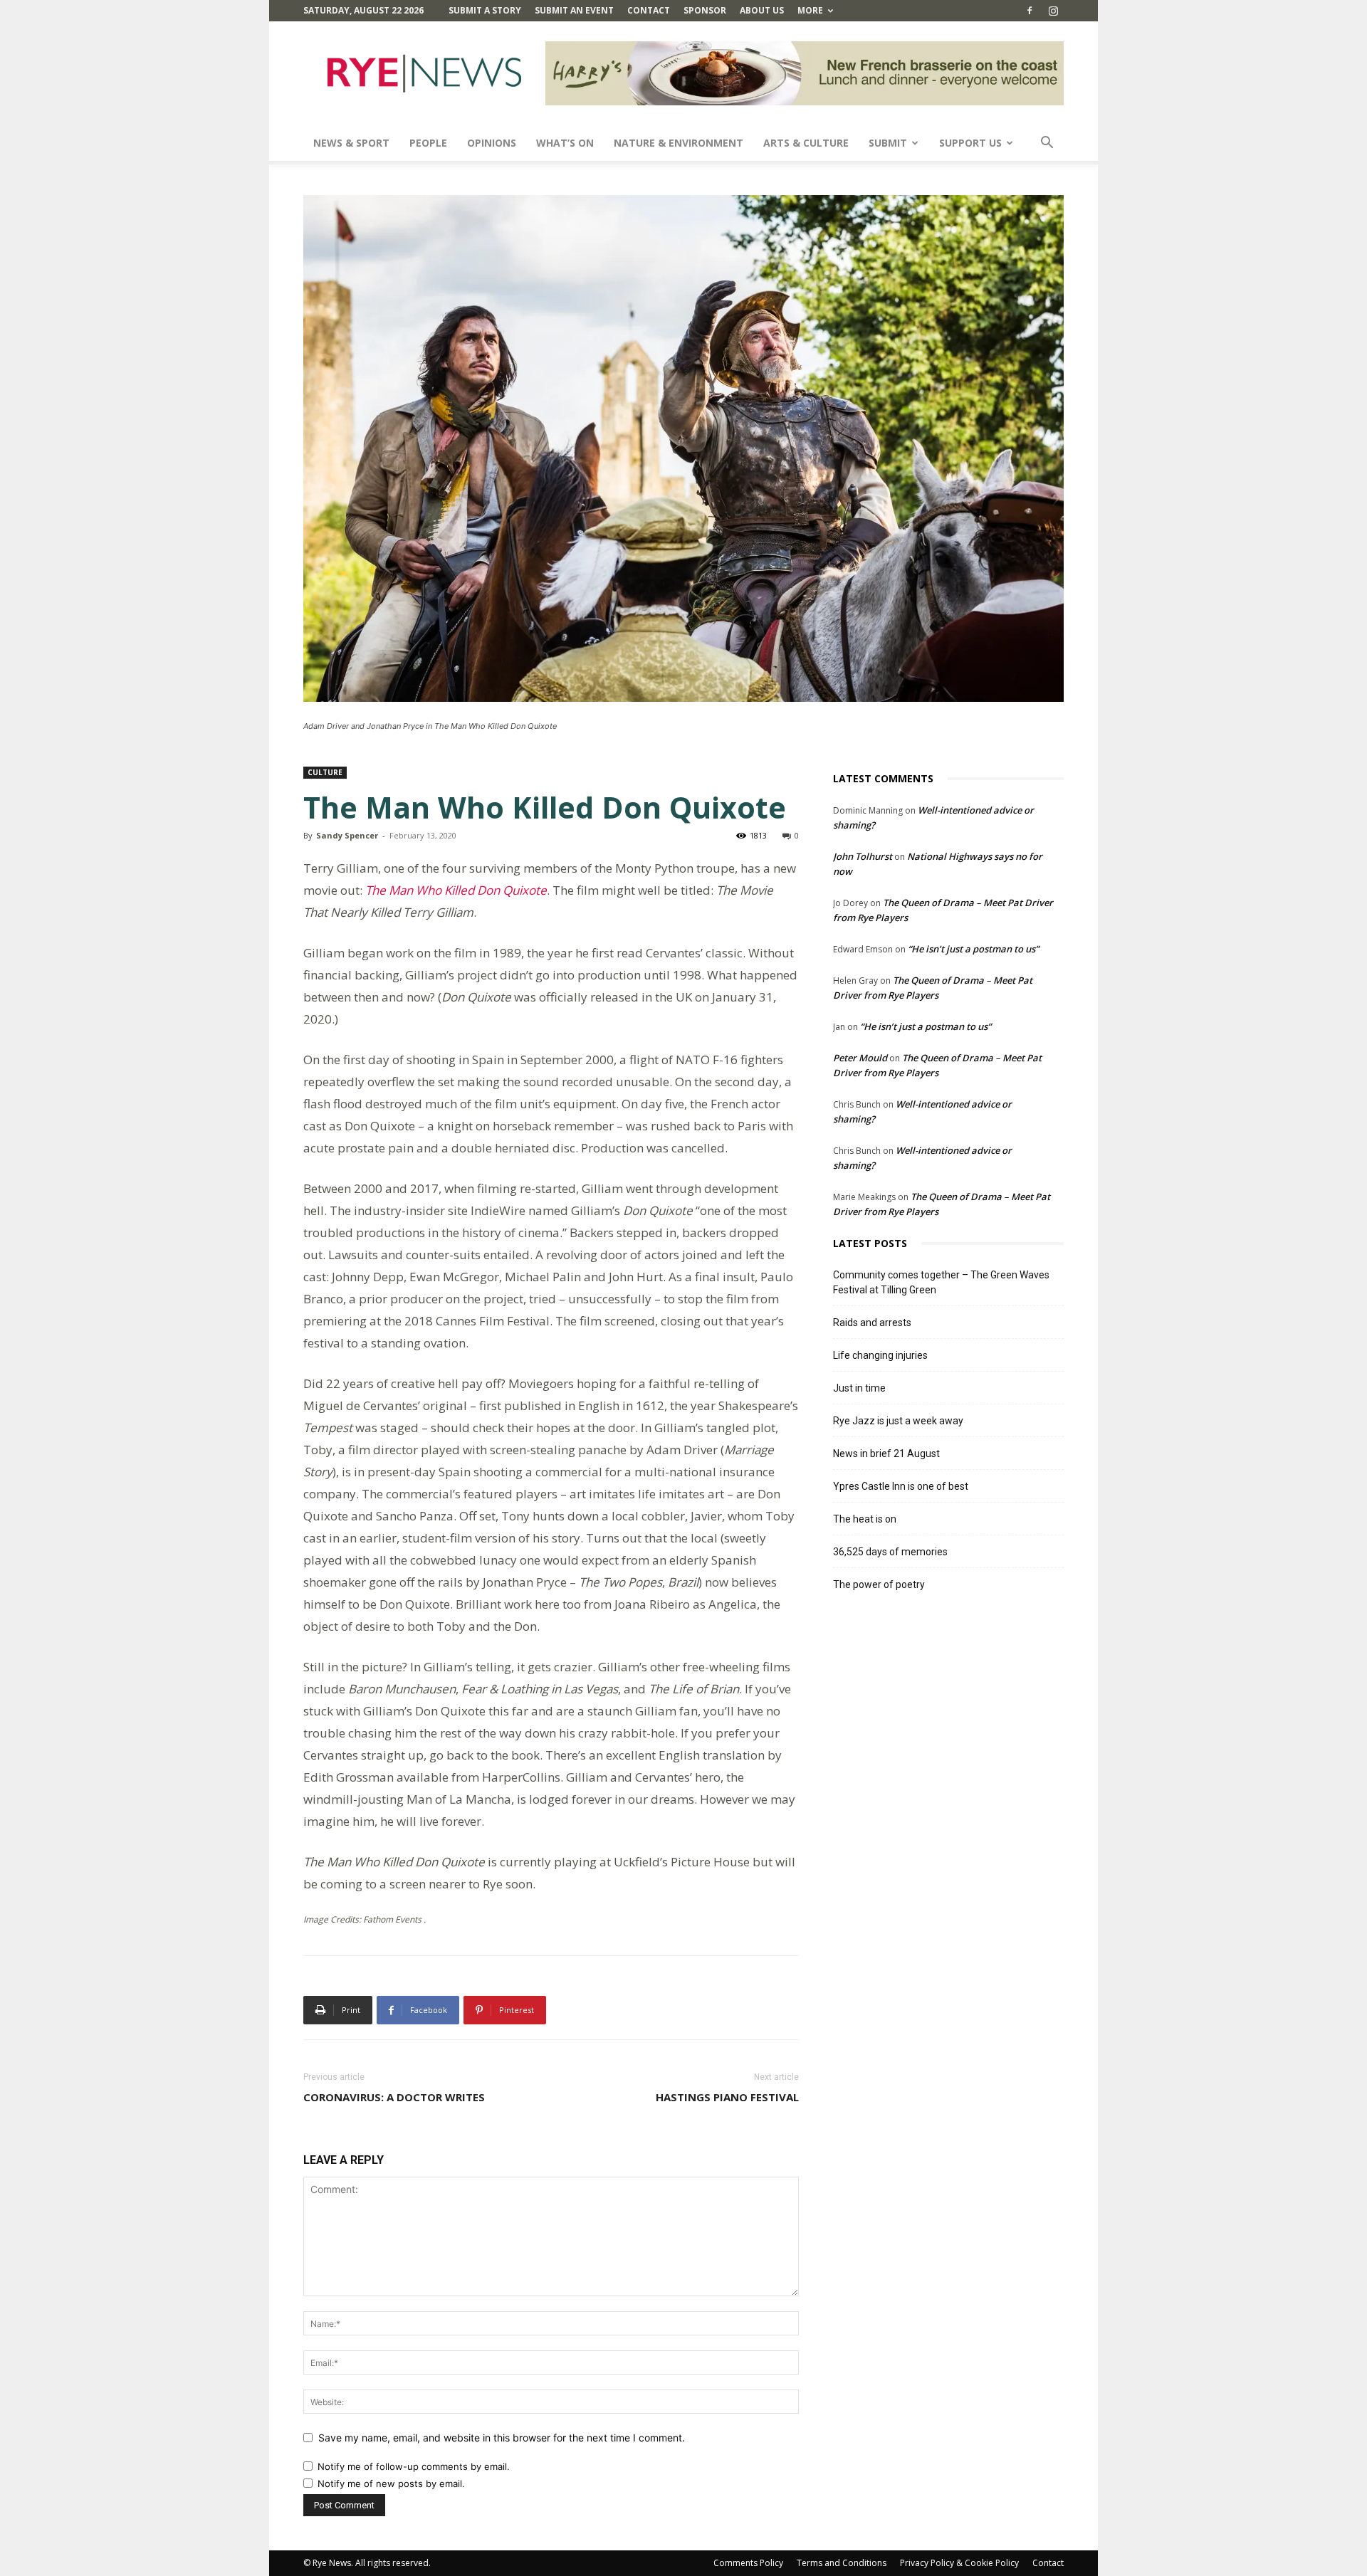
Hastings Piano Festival (727, 2097)
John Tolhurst (863, 856)
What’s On (565, 143)
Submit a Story (485, 10)
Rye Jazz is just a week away (898, 1421)
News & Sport (351, 143)
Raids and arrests (872, 1323)
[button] (1047, 144)
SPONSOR (705, 10)
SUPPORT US (970, 143)
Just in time (859, 1388)
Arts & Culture (806, 143)
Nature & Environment (679, 143)
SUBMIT (888, 143)
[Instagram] (1053, 11)
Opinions (492, 143)
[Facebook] (1030, 11)
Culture (325, 772)
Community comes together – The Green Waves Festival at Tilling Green (941, 1282)
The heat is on (865, 1519)
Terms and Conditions (842, 2563)
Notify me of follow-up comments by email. (414, 2466)
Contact (649, 10)
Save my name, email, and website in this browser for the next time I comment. (502, 2438)
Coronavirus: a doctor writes (394, 2097)
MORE (810, 10)
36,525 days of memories (890, 1552)
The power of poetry (879, 1584)
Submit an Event (574, 10)
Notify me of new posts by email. (391, 2483)
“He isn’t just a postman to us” (973, 949)
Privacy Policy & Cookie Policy (959, 2563)
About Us (762, 10)
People (428, 143)
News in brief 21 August (886, 1453)
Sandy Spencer (347, 835)
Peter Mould (860, 1058)
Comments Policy (748, 2563)
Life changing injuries (880, 1355)
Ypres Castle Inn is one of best (901, 1486)
